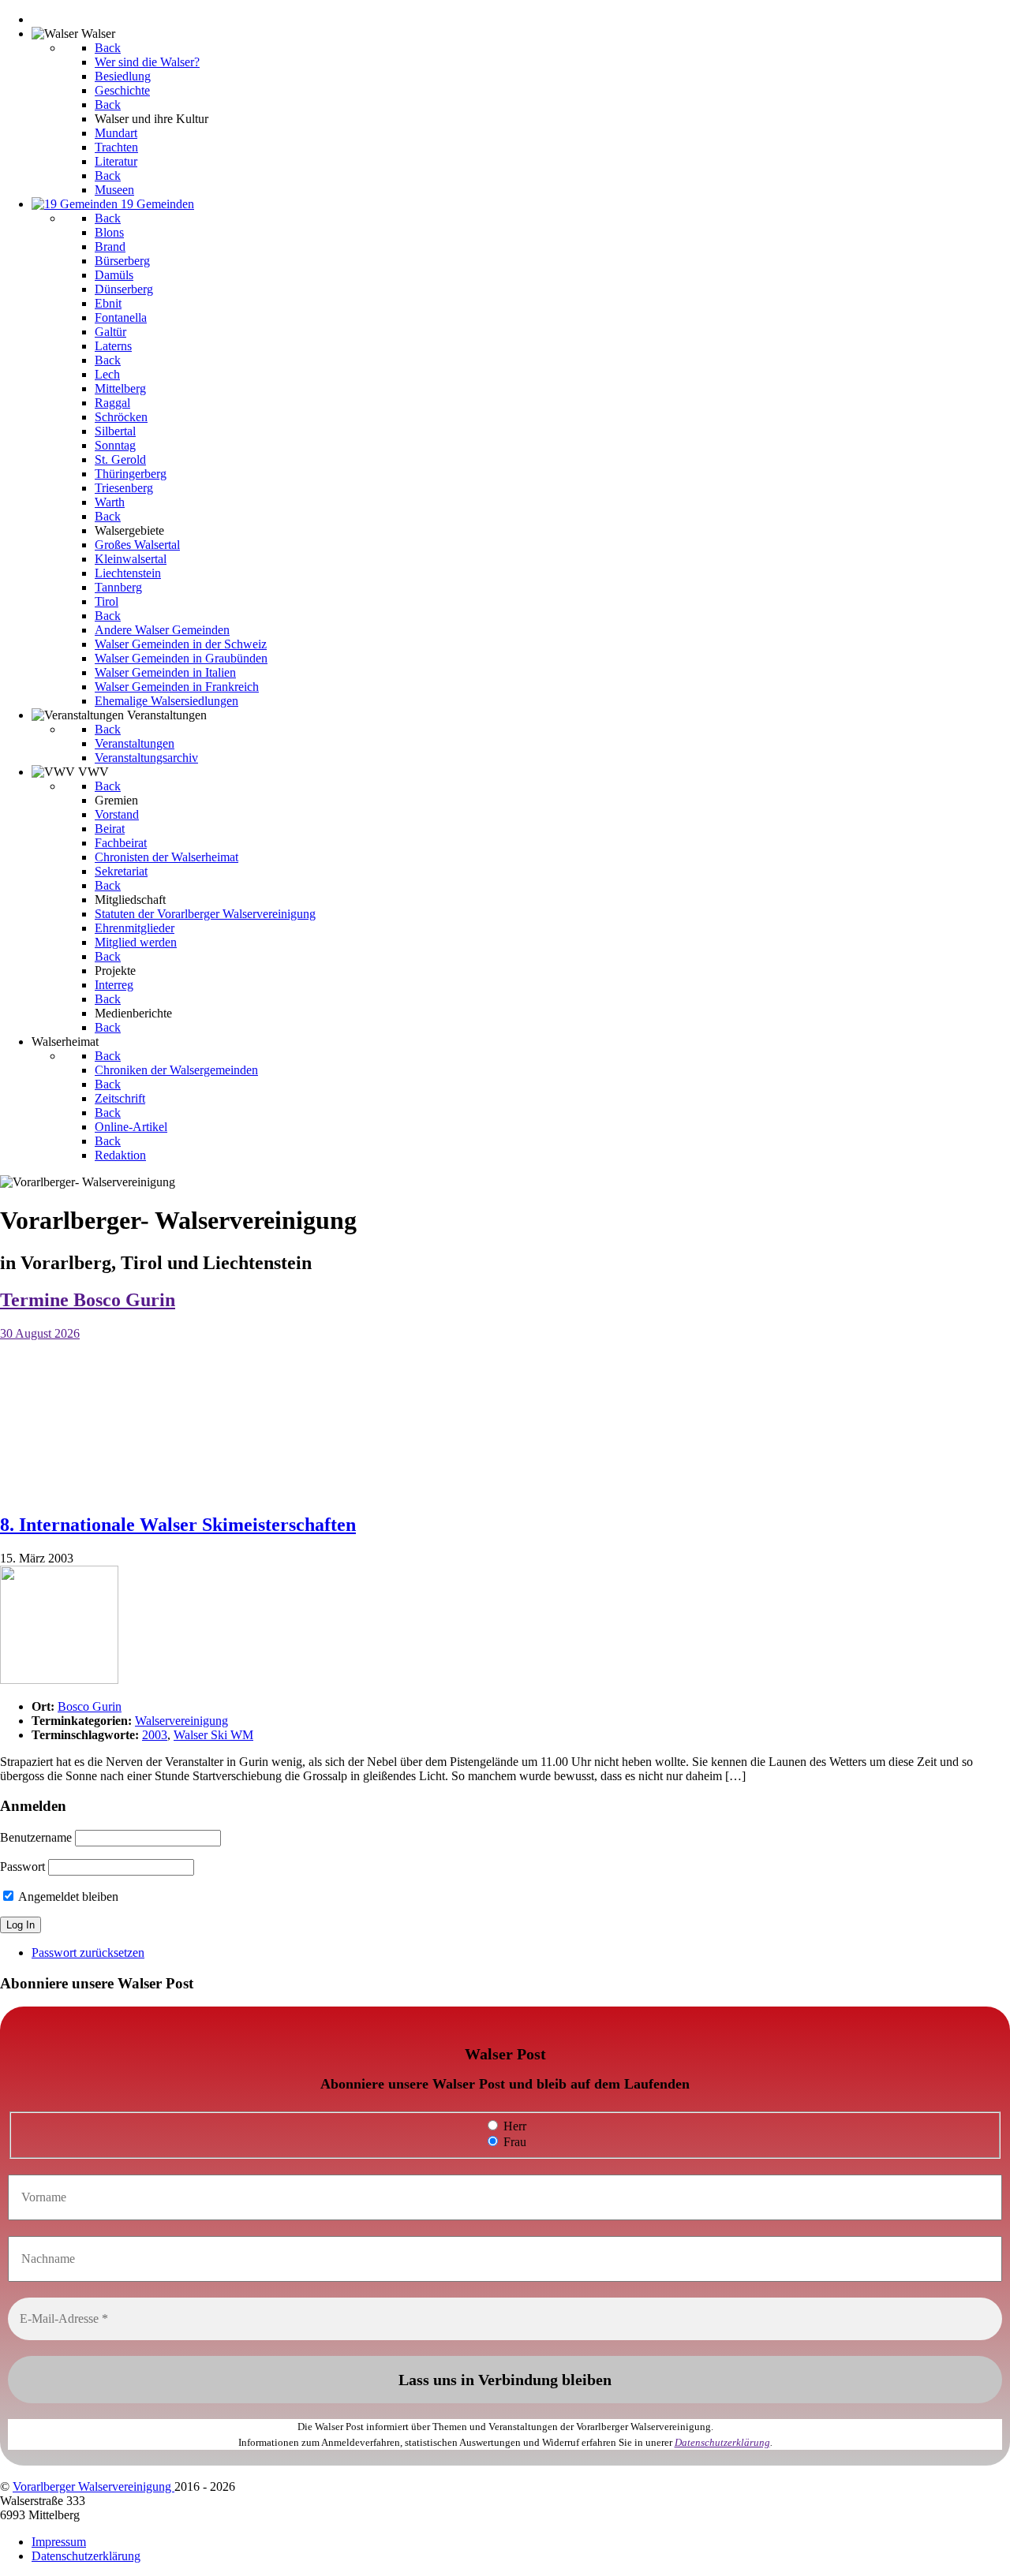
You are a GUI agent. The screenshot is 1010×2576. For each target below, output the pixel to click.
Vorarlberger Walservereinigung (94, 2486)
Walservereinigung (181, 1721)
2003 (155, 1735)
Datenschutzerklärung (722, 2442)
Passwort (22, 1867)
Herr (513, 2126)
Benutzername (36, 1837)
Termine (88, 1300)
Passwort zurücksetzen (88, 1953)
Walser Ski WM (213, 1735)
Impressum (59, 2542)
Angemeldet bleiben (67, 1897)
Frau (513, 2142)
